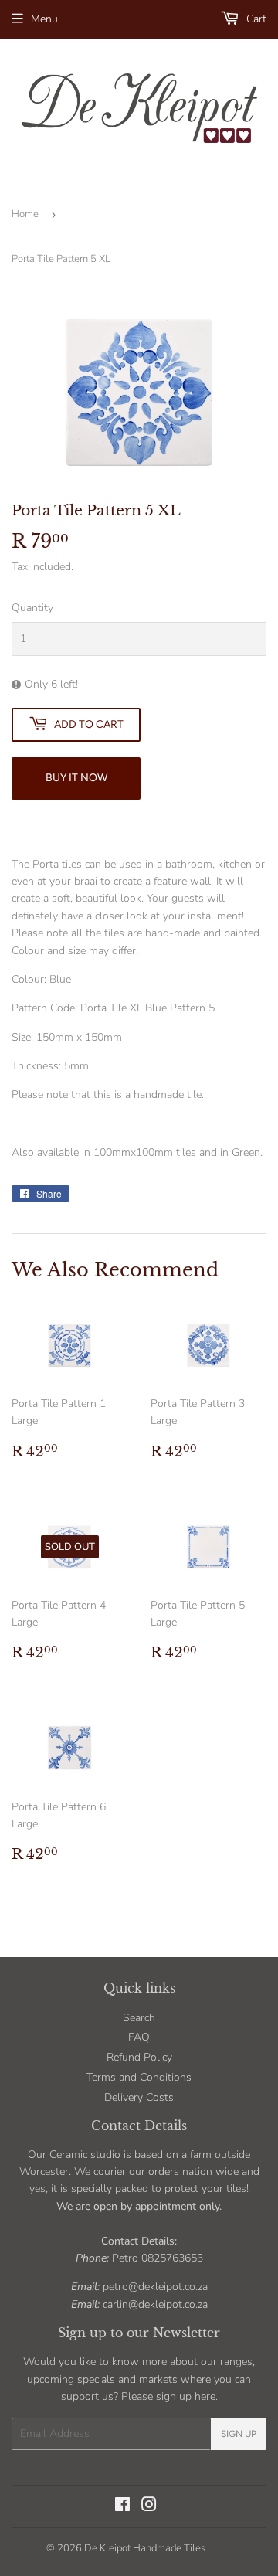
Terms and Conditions (139, 2077)
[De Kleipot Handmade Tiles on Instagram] (149, 2507)
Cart (255, 19)
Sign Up (239, 2434)
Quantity (32, 608)
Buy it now (76, 778)
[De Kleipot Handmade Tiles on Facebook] (122, 2507)
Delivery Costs (139, 2097)
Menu (44, 19)
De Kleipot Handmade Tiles (145, 2548)
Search (139, 2018)
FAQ (139, 2037)
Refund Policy (139, 2057)
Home (25, 214)
